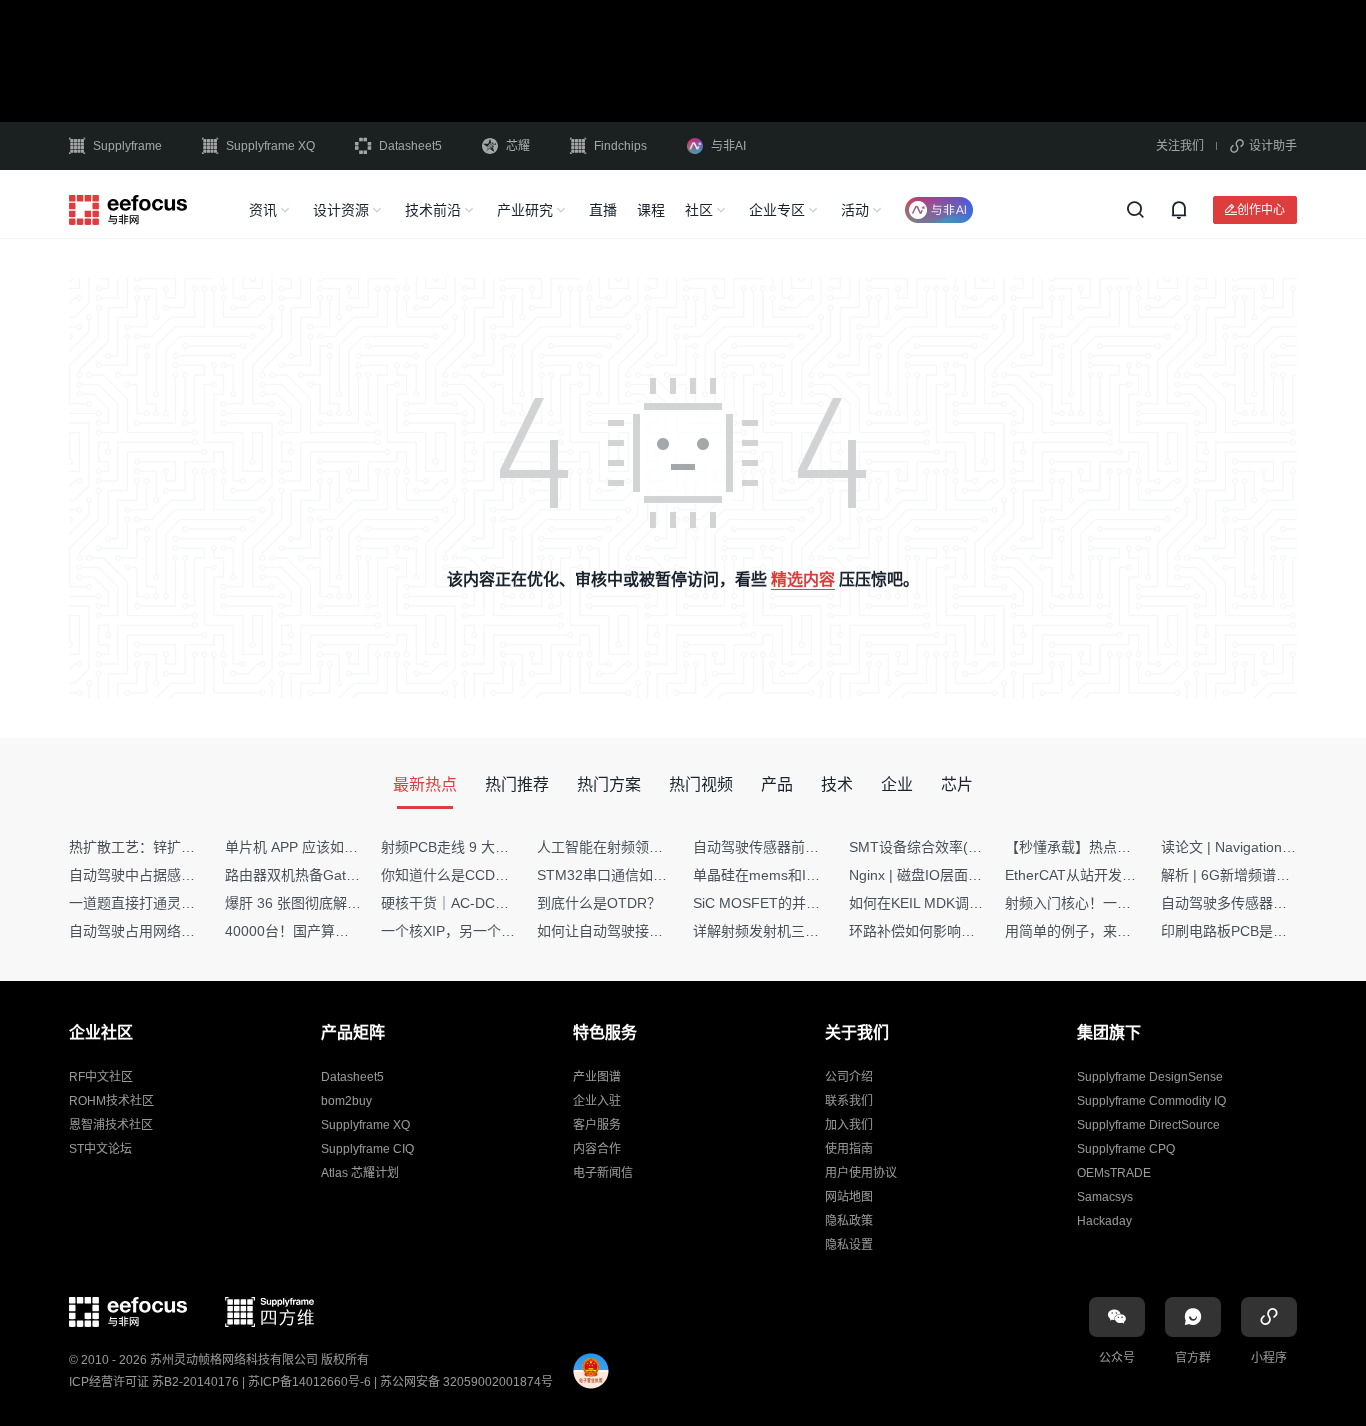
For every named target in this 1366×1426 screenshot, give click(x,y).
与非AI (728, 146)
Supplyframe (127, 146)
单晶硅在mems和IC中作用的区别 (796, 875)
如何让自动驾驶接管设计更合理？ (642, 931)
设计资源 (341, 210)
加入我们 (849, 1125)
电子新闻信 (603, 1173)
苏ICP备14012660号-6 (309, 1382)
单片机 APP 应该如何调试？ (312, 847)
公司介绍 (849, 1077)
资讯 (263, 210)
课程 (651, 210)
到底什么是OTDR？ (599, 903)
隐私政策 (849, 1221)
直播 (603, 210)
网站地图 (849, 1197)
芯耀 (518, 146)
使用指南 (849, 1149)
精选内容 (803, 579)
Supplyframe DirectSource (1148, 1125)
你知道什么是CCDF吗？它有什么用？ (498, 875)
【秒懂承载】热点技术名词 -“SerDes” (1122, 847)
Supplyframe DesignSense (1150, 1077)
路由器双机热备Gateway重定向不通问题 (351, 875)
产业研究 (525, 210)
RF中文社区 (101, 1077)
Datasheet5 (410, 146)
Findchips (620, 146)
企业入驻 (597, 1101)
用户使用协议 (861, 1173)
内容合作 (597, 1149)
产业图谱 (597, 1077)
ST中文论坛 (100, 1149)
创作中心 (1261, 209)
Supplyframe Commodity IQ (1151, 1101)
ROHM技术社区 (111, 1101)
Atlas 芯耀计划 (360, 1173)
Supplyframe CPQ (1126, 1149)
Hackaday (1104, 1221)
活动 (855, 210)
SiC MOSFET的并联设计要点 (784, 903)
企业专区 (777, 210)
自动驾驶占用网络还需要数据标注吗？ (188, 931)
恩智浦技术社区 (111, 1125)
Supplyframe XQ (270, 146)
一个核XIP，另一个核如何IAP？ (480, 931)
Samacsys (1105, 1197)
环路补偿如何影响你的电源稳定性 (954, 931)
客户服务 (597, 1125)
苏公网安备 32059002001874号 (466, 1382)
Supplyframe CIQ (367, 1149)
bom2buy (346, 1101)
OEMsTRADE (1114, 1173)
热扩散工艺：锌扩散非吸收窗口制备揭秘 (195, 847)
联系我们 (849, 1101)
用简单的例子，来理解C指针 (1094, 931)
